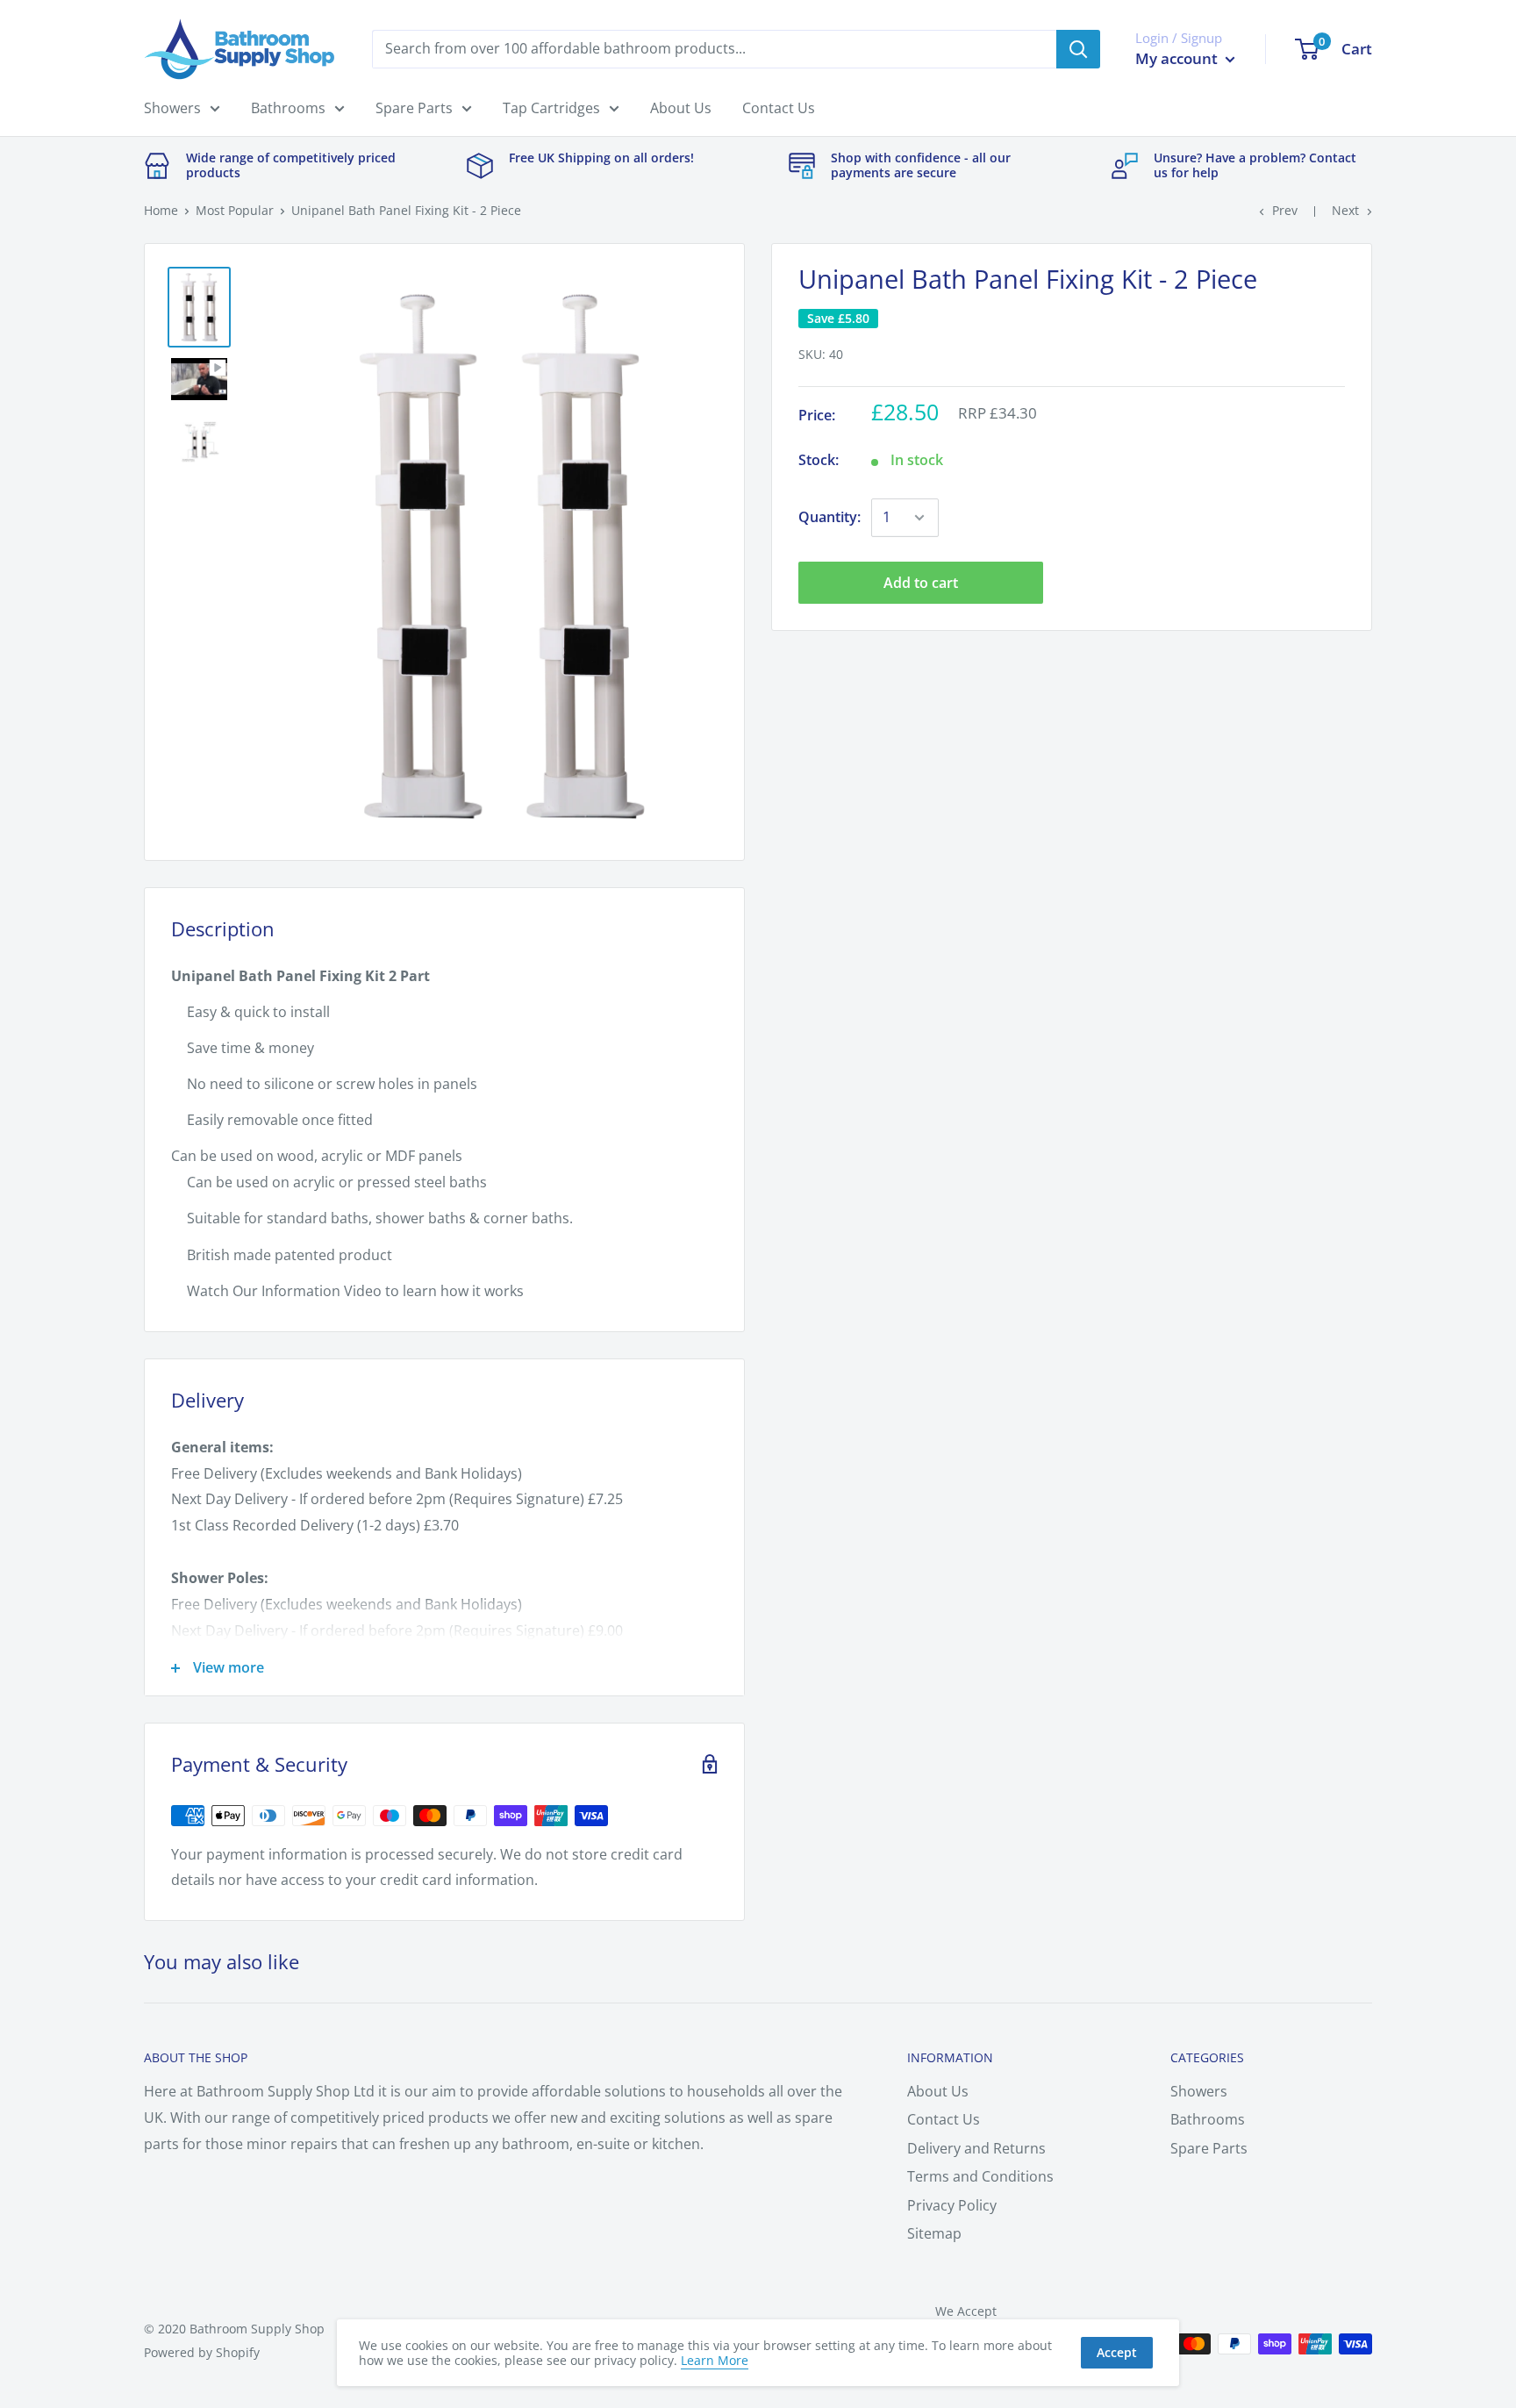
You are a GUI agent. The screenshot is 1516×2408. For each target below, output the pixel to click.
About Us (681, 108)
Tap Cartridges (551, 108)
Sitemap (934, 2233)
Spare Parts (414, 108)
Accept (1117, 2352)
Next (1345, 210)
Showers (172, 108)
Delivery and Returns (976, 2148)
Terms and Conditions (980, 2176)
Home (161, 210)
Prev (1285, 210)
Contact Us (779, 108)
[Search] (1078, 49)
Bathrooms (288, 108)
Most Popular (235, 210)
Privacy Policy (952, 2205)
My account (1178, 58)
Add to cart (921, 583)
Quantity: (830, 517)
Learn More (715, 2360)
